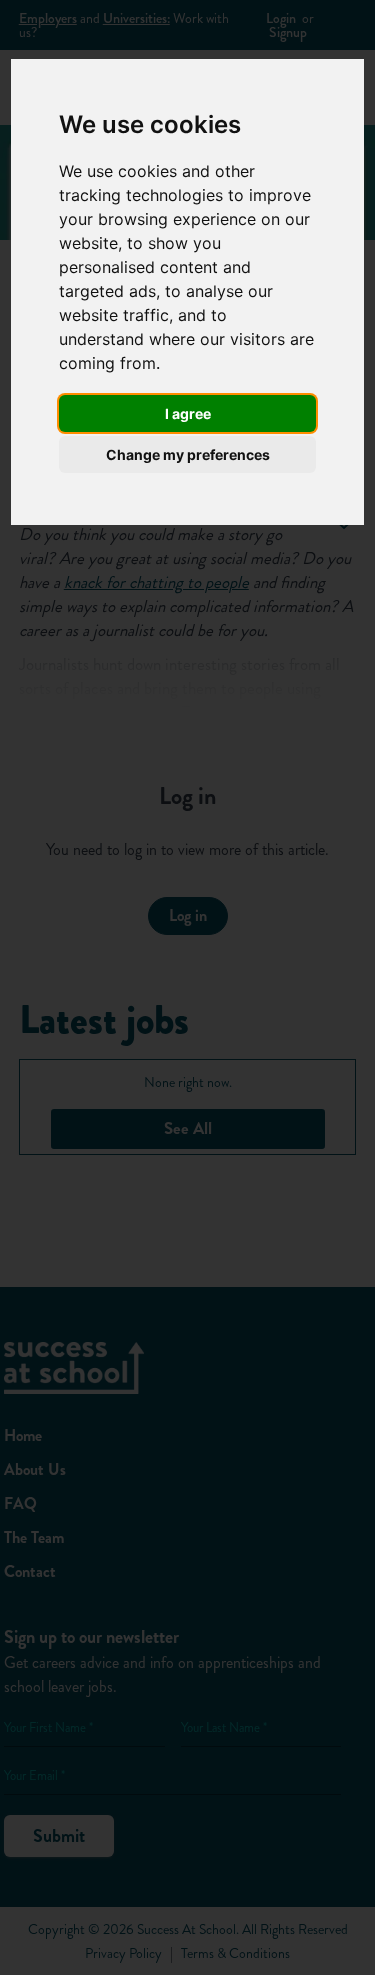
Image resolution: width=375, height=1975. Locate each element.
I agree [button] (188, 413)
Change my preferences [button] (188, 454)
